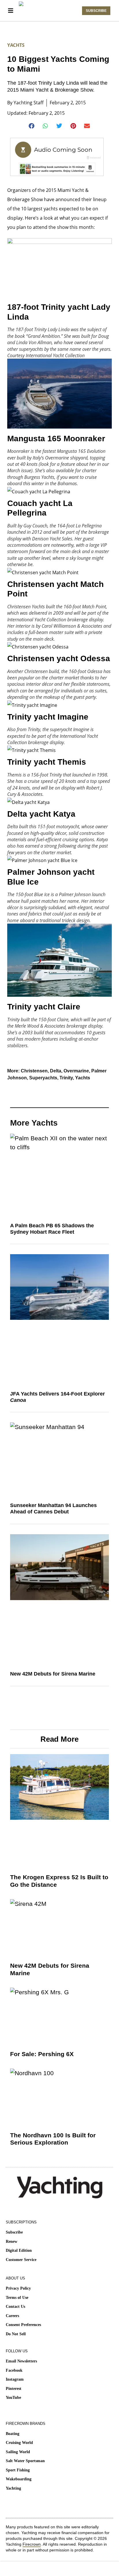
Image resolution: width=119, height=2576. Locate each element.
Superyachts (43, 1078)
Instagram (15, 2379)
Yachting (13, 2488)
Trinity (66, 1078)
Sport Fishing (18, 2470)
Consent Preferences (23, 2325)
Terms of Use (17, 2298)
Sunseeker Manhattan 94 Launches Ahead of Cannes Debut (53, 1508)
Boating (13, 2434)
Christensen (34, 1071)
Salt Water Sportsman (25, 2461)
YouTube (13, 2398)
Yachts (16, 45)
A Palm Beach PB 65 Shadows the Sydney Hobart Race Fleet (52, 1229)
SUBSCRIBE (96, 11)
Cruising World (19, 2443)
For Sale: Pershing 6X (42, 2054)
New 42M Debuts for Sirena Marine (53, 1674)
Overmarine (76, 1071)
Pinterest (14, 2389)
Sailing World (18, 2452)
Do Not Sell (16, 2334)
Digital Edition (19, 2250)
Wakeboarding (19, 2479)
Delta (56, 1071)
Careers (12, 2316)
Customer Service (21, 2260)
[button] (32, 126)
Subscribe (14, 2232)
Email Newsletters (21, 2361)
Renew (12, 2242)
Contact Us (15, 2307)
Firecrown (32, 2544)
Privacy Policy (18, 2288)
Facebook (14, 2370)
